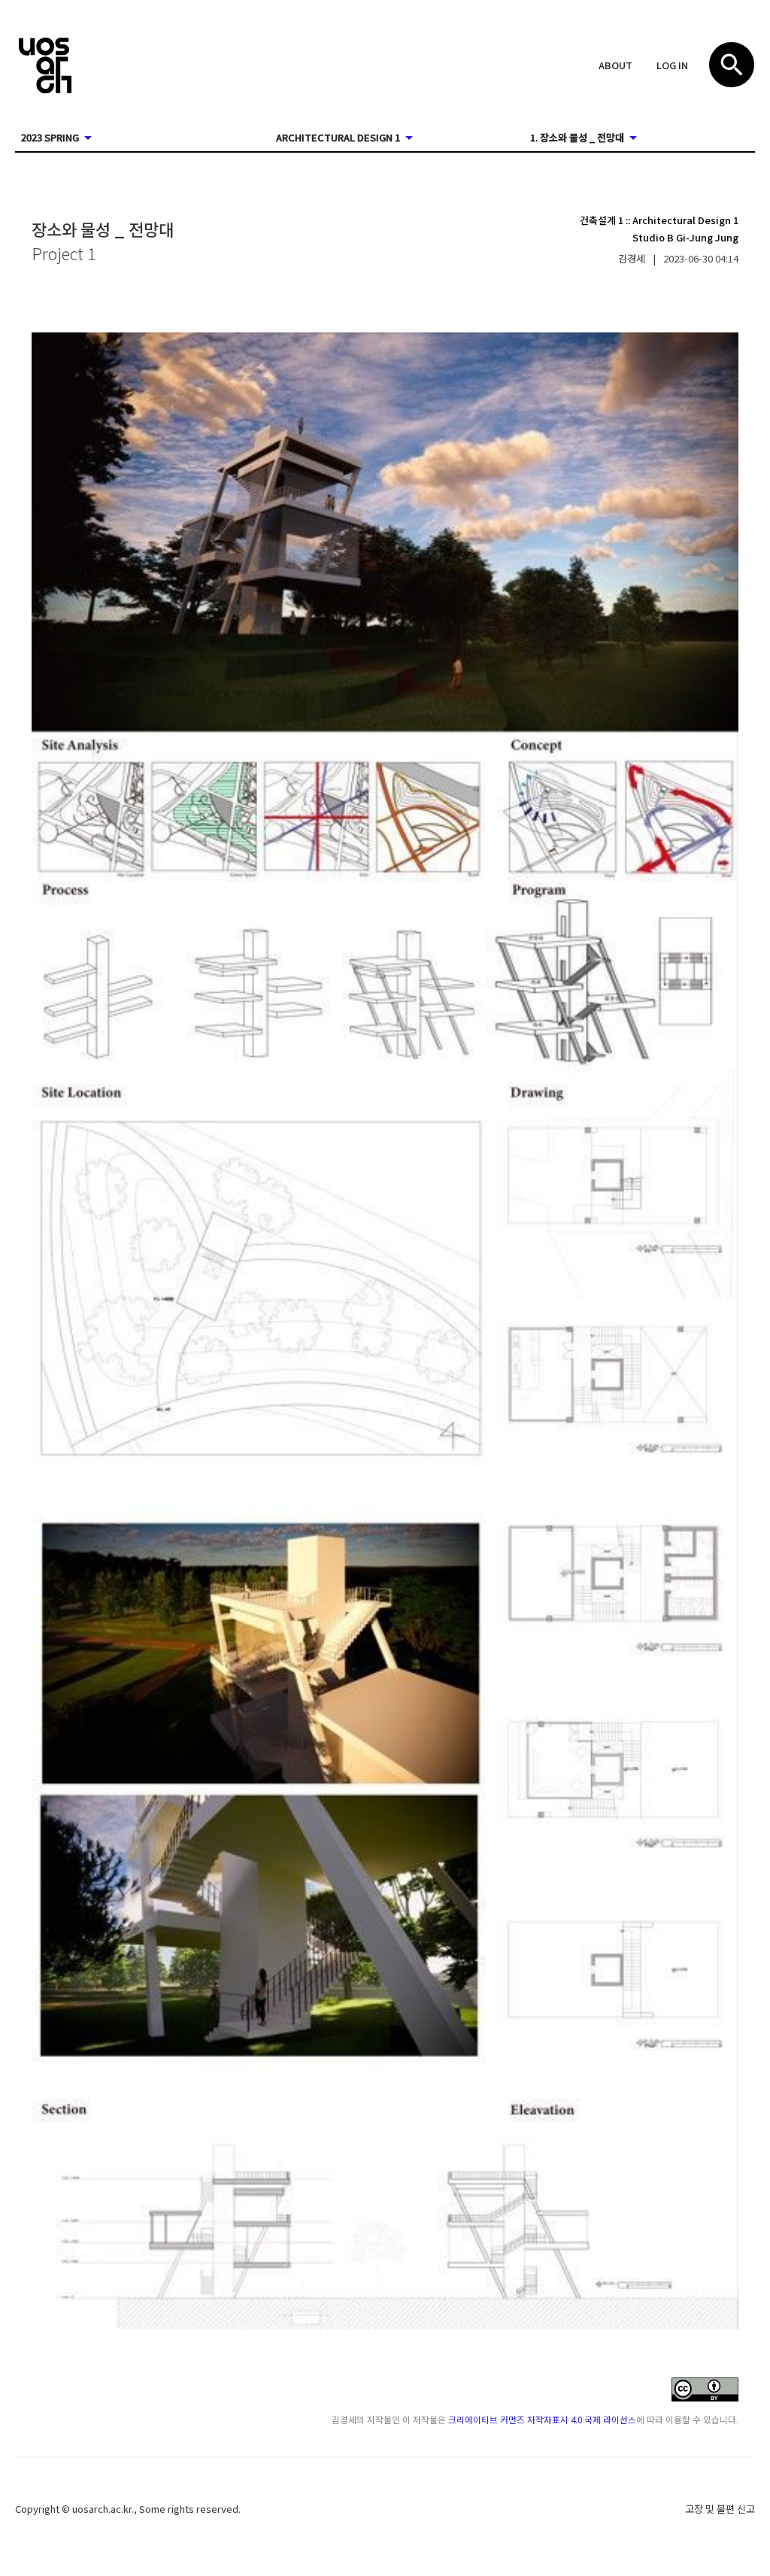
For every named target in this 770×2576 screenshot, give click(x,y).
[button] (615, 66)
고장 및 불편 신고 (720, 2509)
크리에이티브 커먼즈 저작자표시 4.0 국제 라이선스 (542, 2419)
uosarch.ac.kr (102, 2509)
